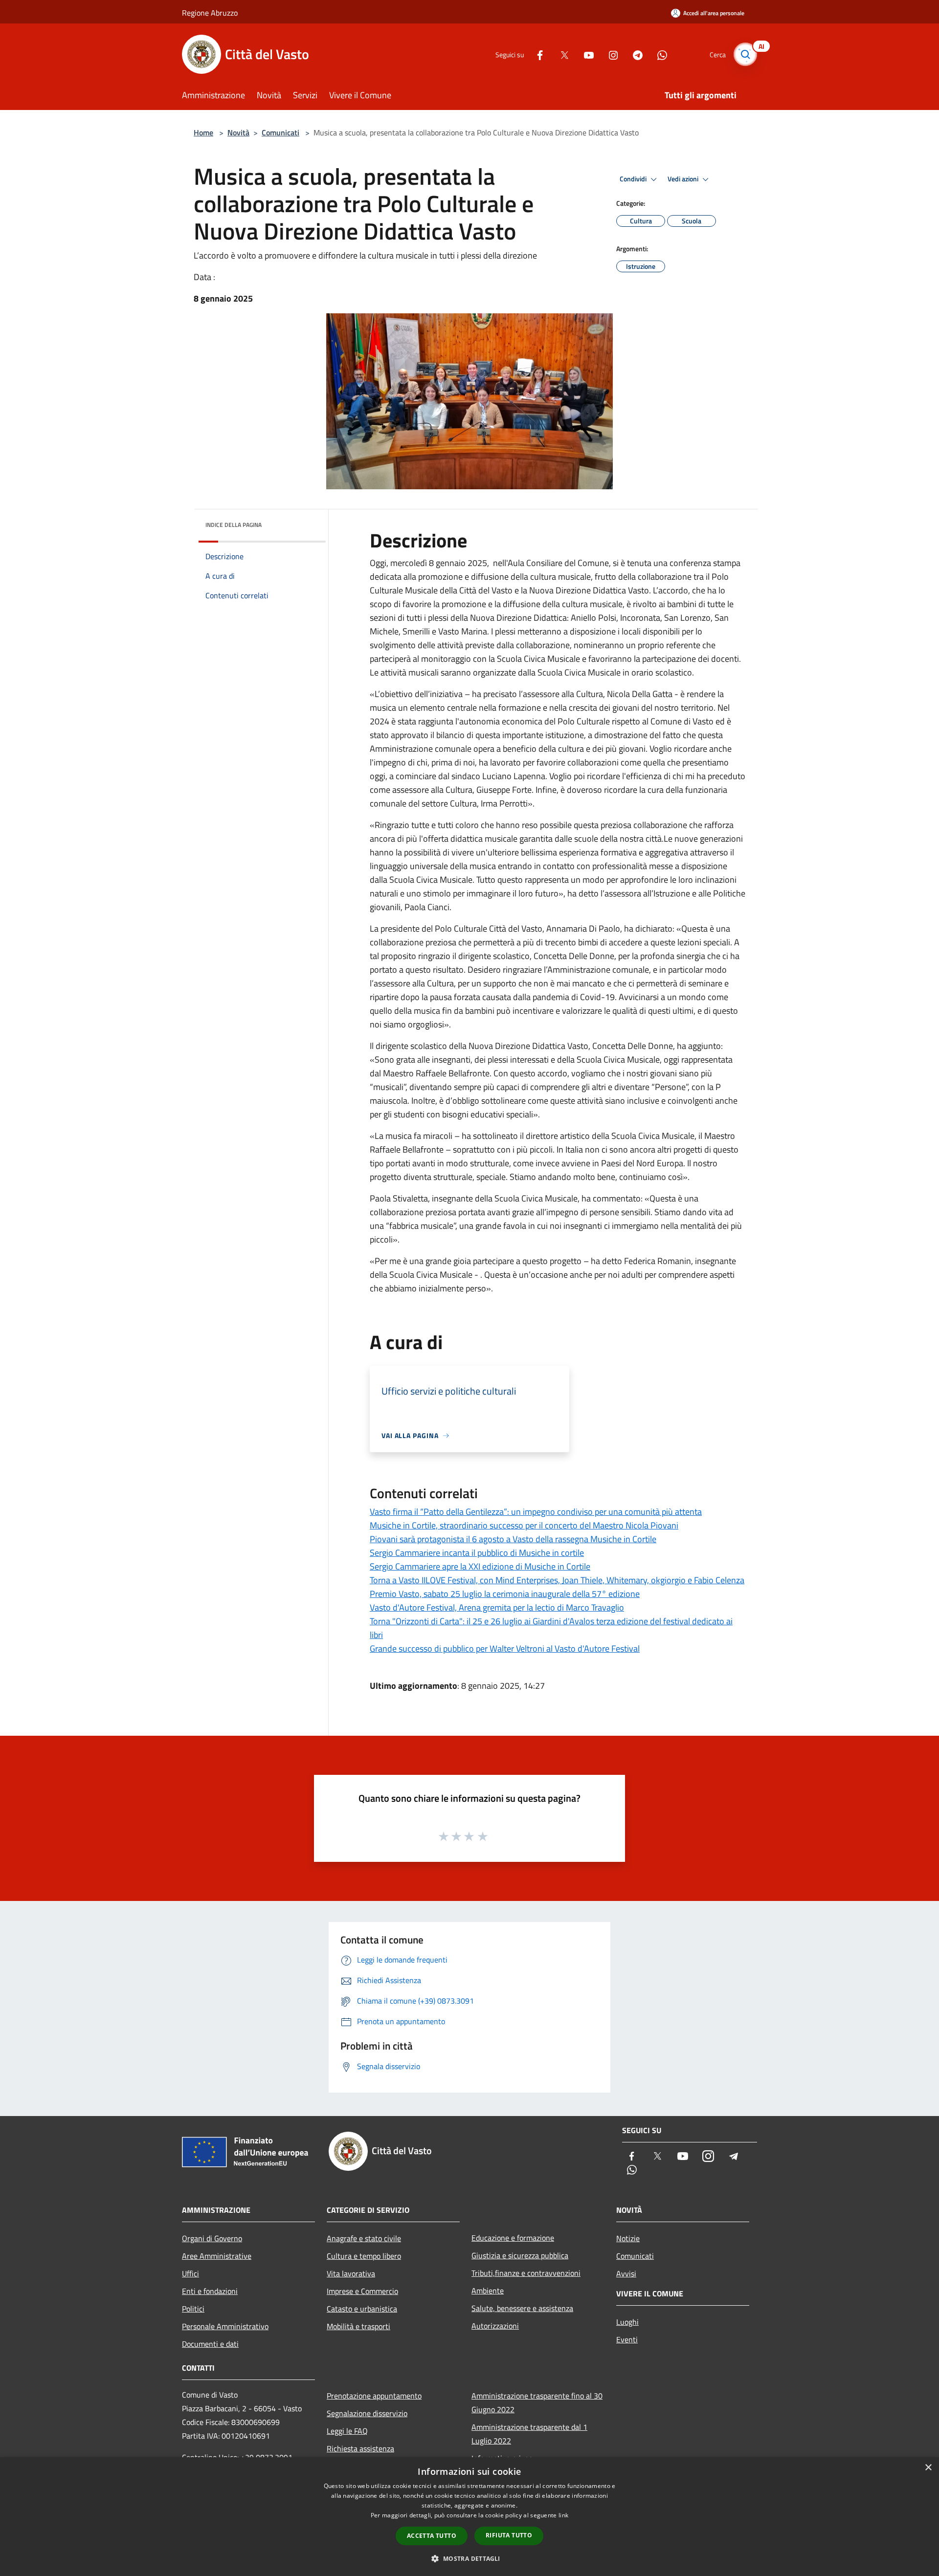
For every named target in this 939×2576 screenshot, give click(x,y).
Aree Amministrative (217, 2256)
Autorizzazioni (495, 2326)
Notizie (628, 2238)
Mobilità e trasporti (358, 2326)
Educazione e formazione (513, 2238)
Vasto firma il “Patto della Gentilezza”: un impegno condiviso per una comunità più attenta (536, 1512)
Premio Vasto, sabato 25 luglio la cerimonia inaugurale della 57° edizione (505, 1594)
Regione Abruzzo (210, 13)
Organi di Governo (212, 2238)
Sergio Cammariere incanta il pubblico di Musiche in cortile (477, 1553)
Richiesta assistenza (360, 2448)
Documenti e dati (210, 2344)
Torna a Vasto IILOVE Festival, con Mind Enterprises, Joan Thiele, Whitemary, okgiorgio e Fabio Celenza (557, 1580)
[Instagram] (609, 54)
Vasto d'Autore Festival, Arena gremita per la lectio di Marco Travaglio (497, 1607)
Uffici (190, 2273)
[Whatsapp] (658, 54)
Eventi (627, 2339)
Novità (238, 132)
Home (203, 132)
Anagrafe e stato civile (364, 2238)
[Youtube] (585, 54)
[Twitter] (560, 54)
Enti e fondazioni (210, 2291)
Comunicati (280, 132)
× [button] (928, 2468)
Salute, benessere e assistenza (522, 2308)
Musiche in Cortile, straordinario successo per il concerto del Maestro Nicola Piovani (524, 1525)
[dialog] (469, 2517)
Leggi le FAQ (347, 2431)
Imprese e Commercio (362, 2291)
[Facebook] (536, 54)
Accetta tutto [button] (432, 2536)
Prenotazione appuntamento (374, 2396)
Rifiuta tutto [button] (509, 2535)
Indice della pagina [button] (234, 525)
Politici (193, 2309)
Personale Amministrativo (225, 2326)
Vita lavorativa (351, 2273)
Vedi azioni (684, 179)
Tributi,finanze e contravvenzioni (526, 2273)
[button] (469, 2558)
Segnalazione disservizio (367, 2413)
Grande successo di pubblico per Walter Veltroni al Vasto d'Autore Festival (505, 1648)
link (563, 2515)
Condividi (634, 179)
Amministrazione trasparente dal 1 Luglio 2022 (529, 2434)
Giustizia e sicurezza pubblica (520, 2255)
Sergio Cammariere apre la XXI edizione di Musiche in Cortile (480, 1566)
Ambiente (488, 2291)
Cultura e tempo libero (364, 2256)
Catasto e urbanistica (362, 2309)
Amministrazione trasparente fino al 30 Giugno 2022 (537, 2402)
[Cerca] (745, 54)
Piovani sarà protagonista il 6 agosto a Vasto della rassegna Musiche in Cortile (513, 1539)
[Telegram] (634, 54)
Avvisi (626, 2273)
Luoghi (627, 2322)
